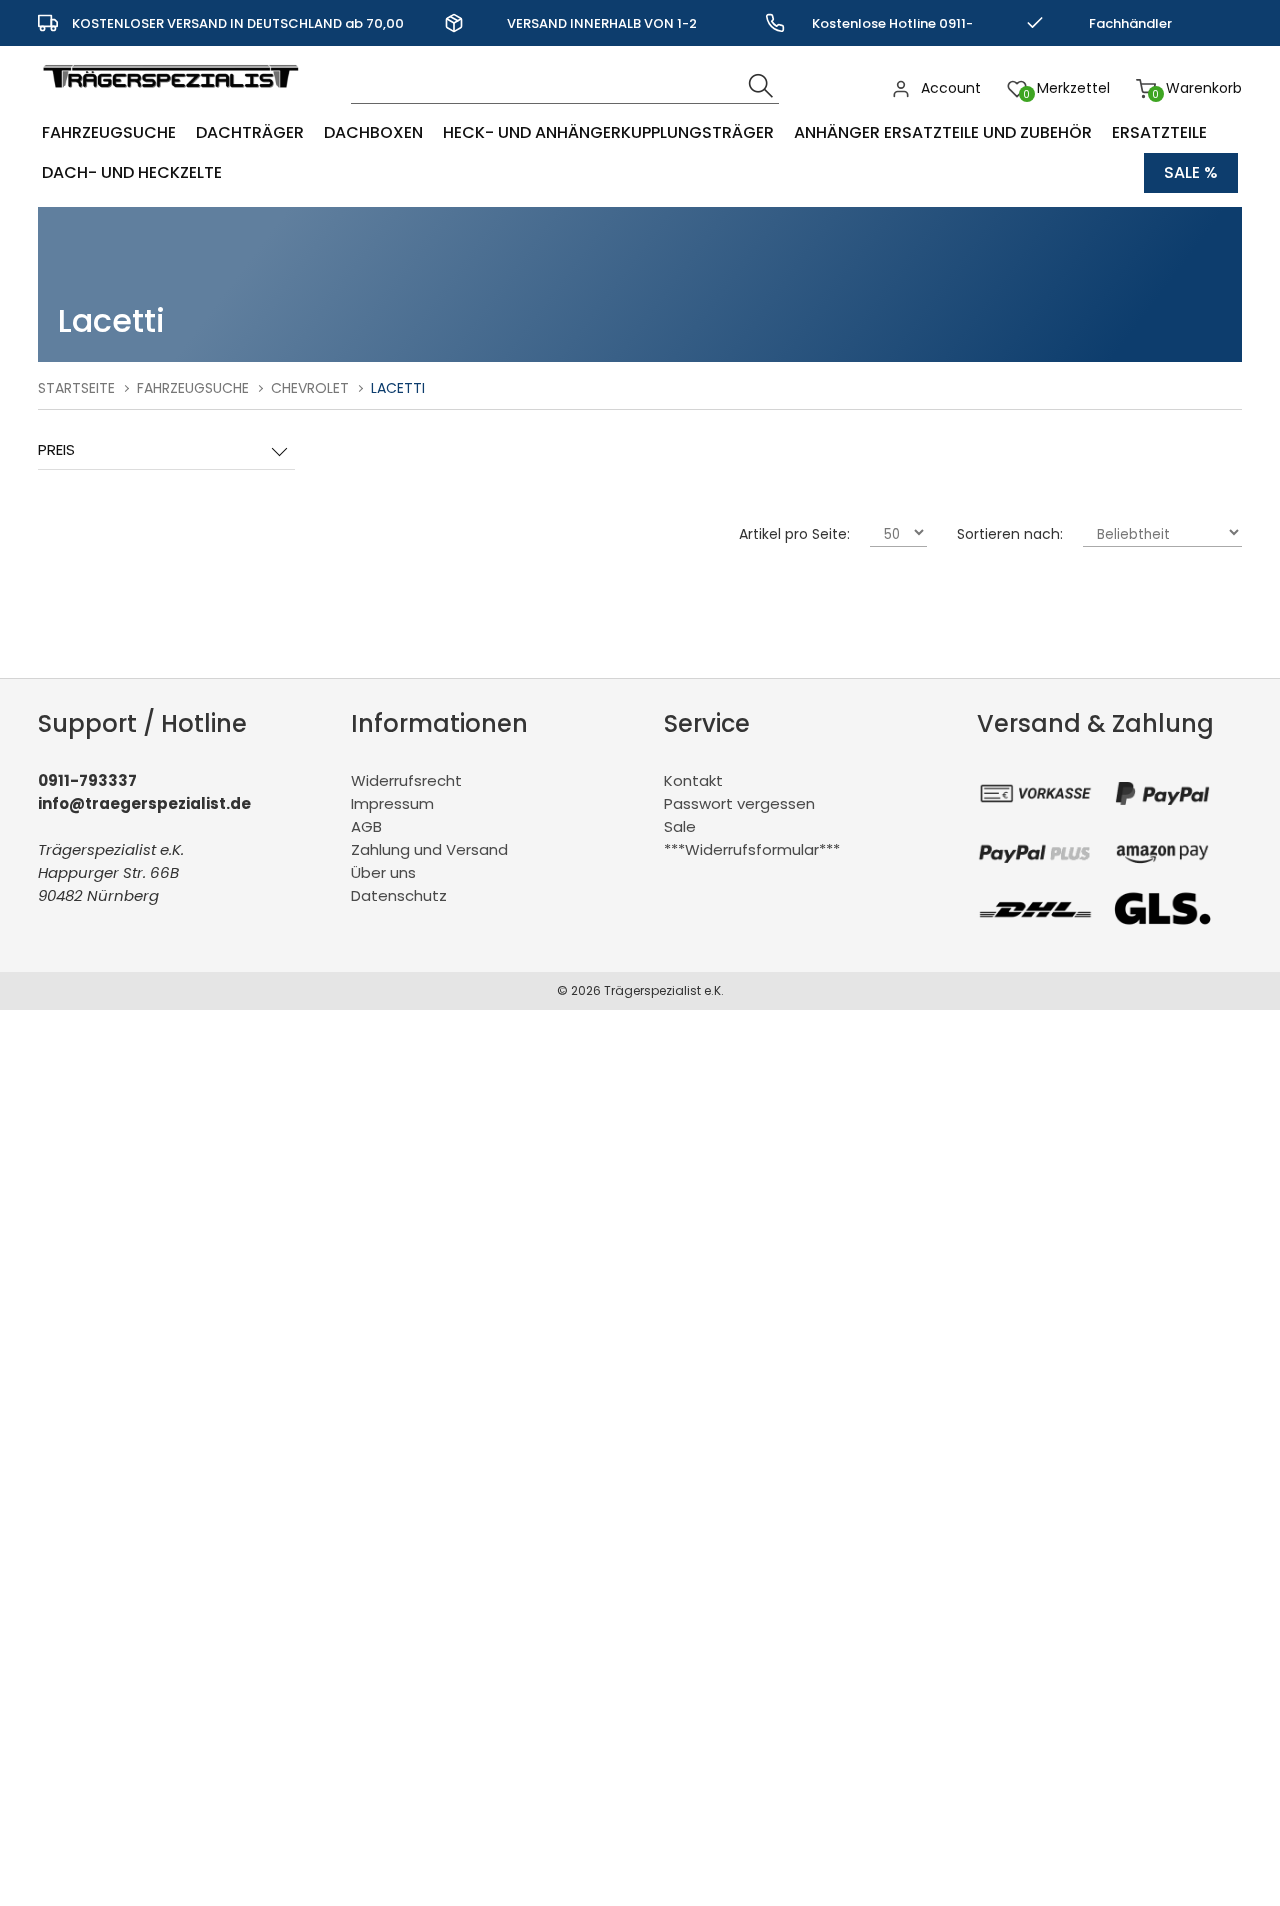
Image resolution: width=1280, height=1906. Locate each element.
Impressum (392, 803)
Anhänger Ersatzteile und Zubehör (943, 132)
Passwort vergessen (739, 803)
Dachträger (250, 132)
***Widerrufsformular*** (752, 849)
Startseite (76, 388)
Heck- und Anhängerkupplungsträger (608, 132)
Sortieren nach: (1010, 534)
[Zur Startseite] (175, 97)
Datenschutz (399, 895)
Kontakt (693, 780)
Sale (680, 826)
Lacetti (398, 388)
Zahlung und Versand (429, 849)
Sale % (1191, 172)
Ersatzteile (1159, 132)
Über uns (383, 872)
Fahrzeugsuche (109, 132)
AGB (366, 826)
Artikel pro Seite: (794, 534)
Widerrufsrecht (406, 780)
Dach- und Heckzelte (132, 172)
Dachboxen (373, 132)
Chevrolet (310, 388)
